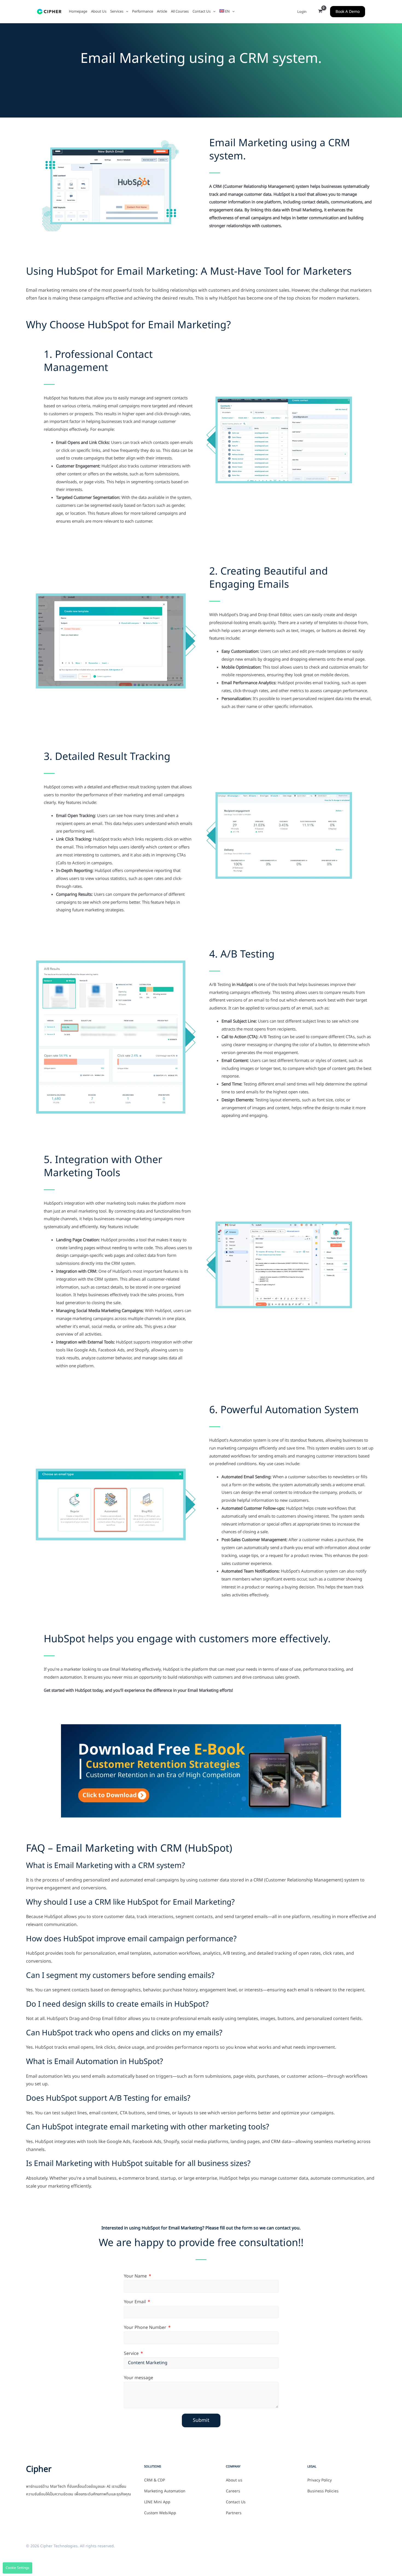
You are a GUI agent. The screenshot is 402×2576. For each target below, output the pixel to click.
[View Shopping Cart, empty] (320, 12)
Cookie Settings (18, 2568)
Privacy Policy (320, 2480)
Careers (233, 2491)
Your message (139, 2378)
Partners (234, 2513)
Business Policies (323, 2491)
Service (132, 2353)
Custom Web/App (160, 2513)
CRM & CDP (155, 2480)
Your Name (136, 2276)
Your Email (135, 2302)
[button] (126, 11)
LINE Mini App (157, 2502)
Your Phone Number (146, 2328)
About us (234, 2480)
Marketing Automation (165, 2491)
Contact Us (236, 2502)
